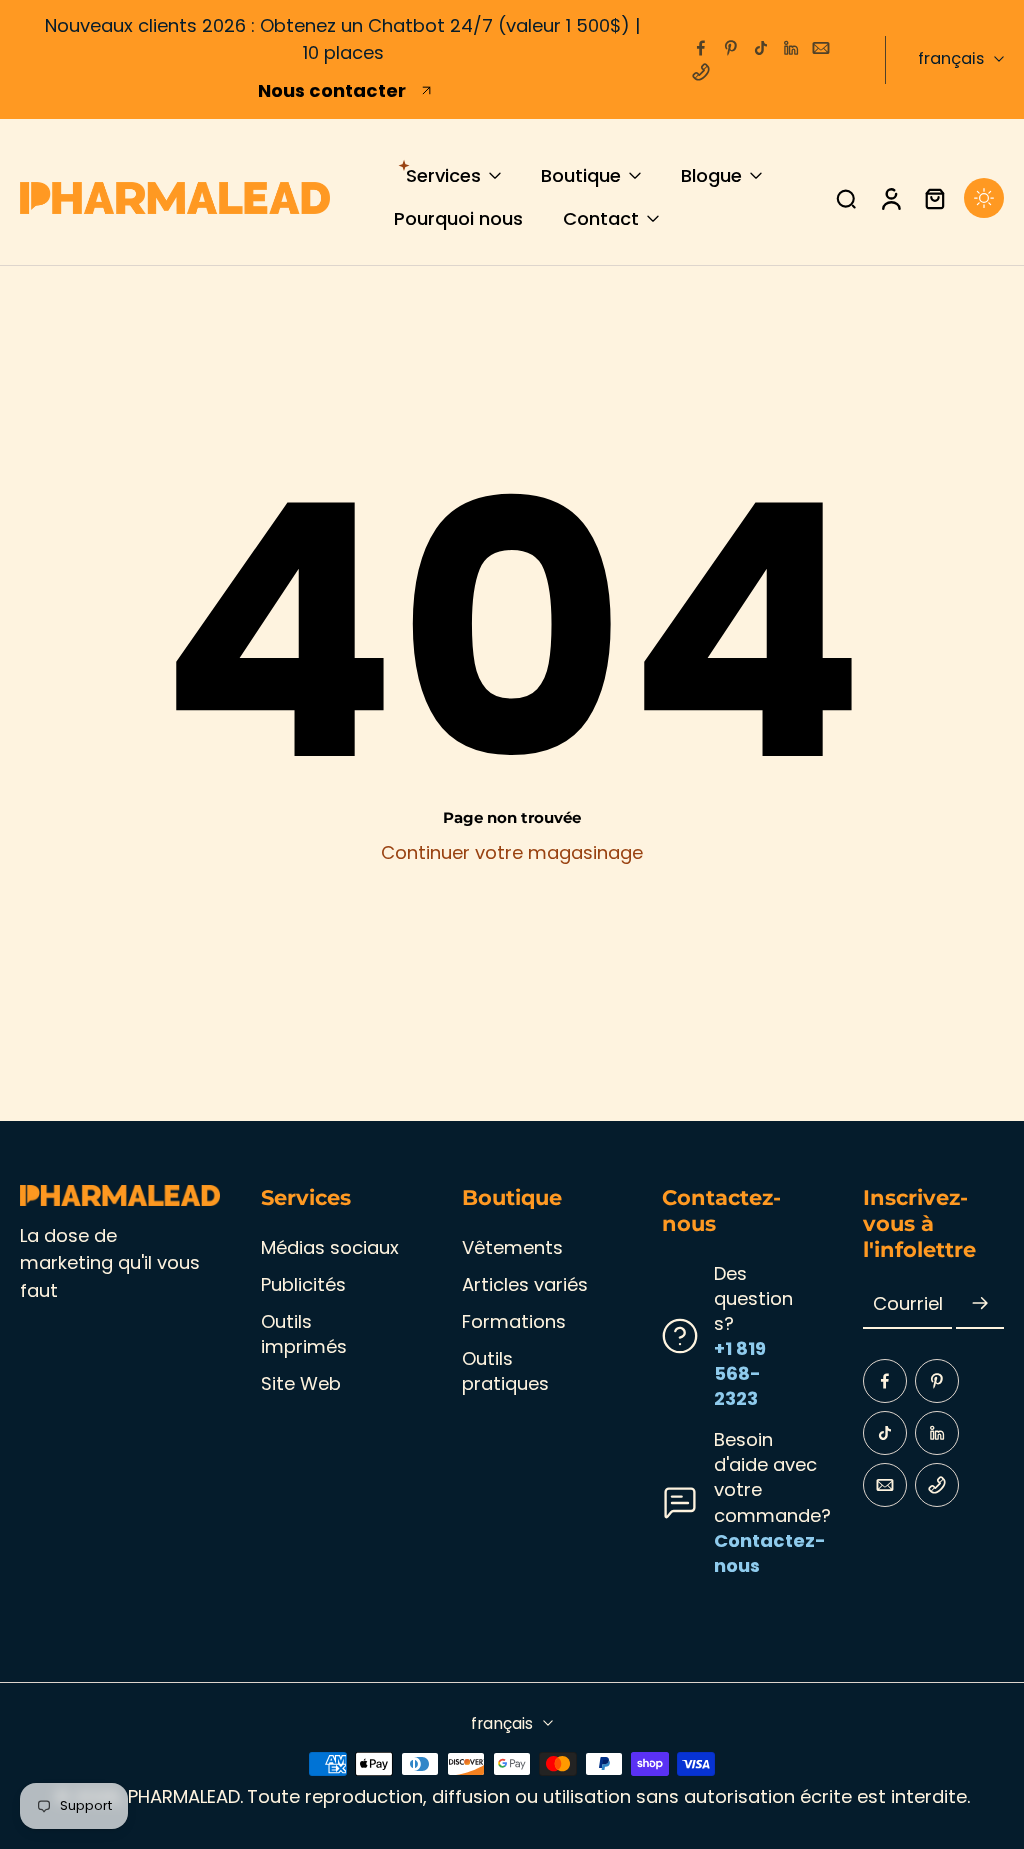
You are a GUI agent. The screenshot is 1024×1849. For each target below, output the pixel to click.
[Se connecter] (890, 198)
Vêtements (512, 1247)
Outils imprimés (304, 1334)
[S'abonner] (980, 1304)
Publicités (303, 1284)
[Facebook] (701, 48)
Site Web (301, 1383)
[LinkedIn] (791, 48)
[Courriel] (821, 48)
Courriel (908, 1304)
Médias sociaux (330, 1247)
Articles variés (525, 1284)
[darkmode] (984, 198)
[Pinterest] (731, 48)
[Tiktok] (761, 48)
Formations (514, 1321)
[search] (846, 198)
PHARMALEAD (184, 1796)
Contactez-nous (770, 1553)
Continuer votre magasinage (512, 852)
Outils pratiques (505, 1371)
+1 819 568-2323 (740, 1373)
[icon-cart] (934, 198)
